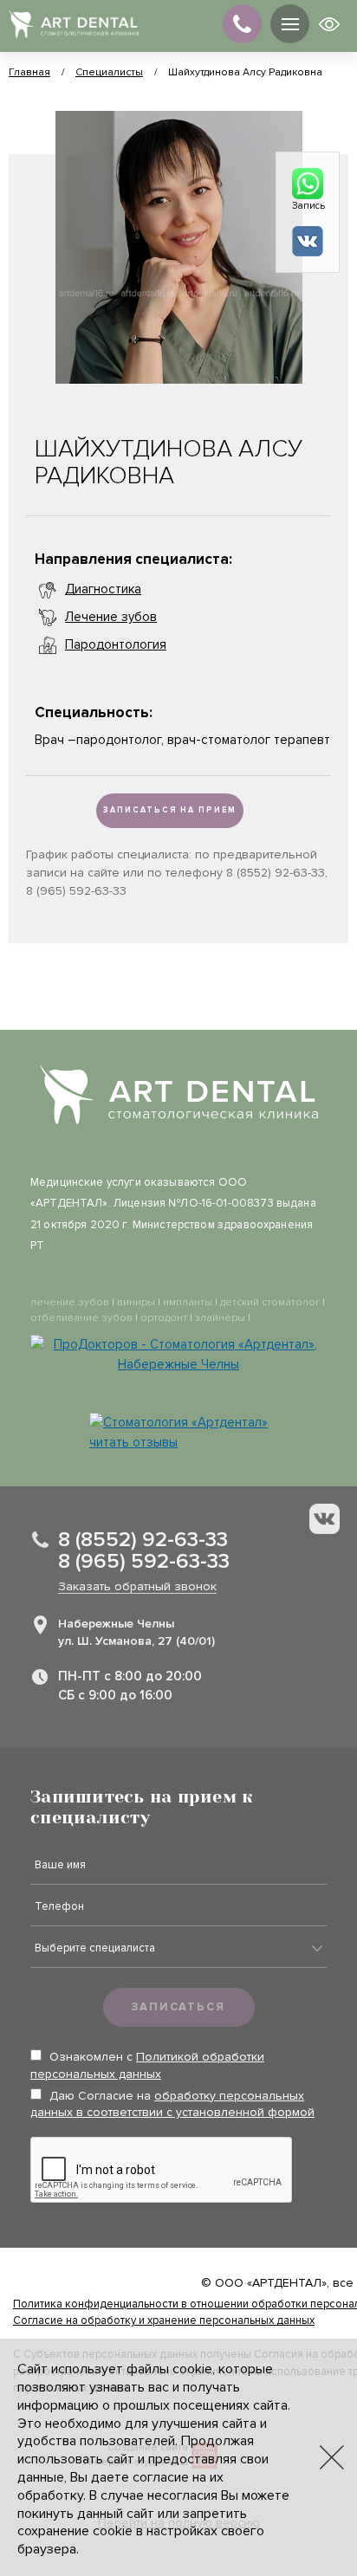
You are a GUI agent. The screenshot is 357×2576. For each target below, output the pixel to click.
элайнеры (220, 1318)
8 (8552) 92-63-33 (143, 1540)
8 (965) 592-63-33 (144, 1561)
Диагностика (103, 589)
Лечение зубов (111, 617)
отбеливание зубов (81, 1318)
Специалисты (109, 72)
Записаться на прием (170, 810)
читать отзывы (133, 1442)
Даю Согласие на (172, 2104)
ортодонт (164, 1318)
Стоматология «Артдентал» (185, 1422)
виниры (136, 1302)
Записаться (179, 2007)
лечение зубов (70, 1302)
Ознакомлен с (147, 2065)
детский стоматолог (270, 1302)
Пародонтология (116, 644)
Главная (29, 72)
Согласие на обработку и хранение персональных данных (164, 2320)
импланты (188, 1302)
